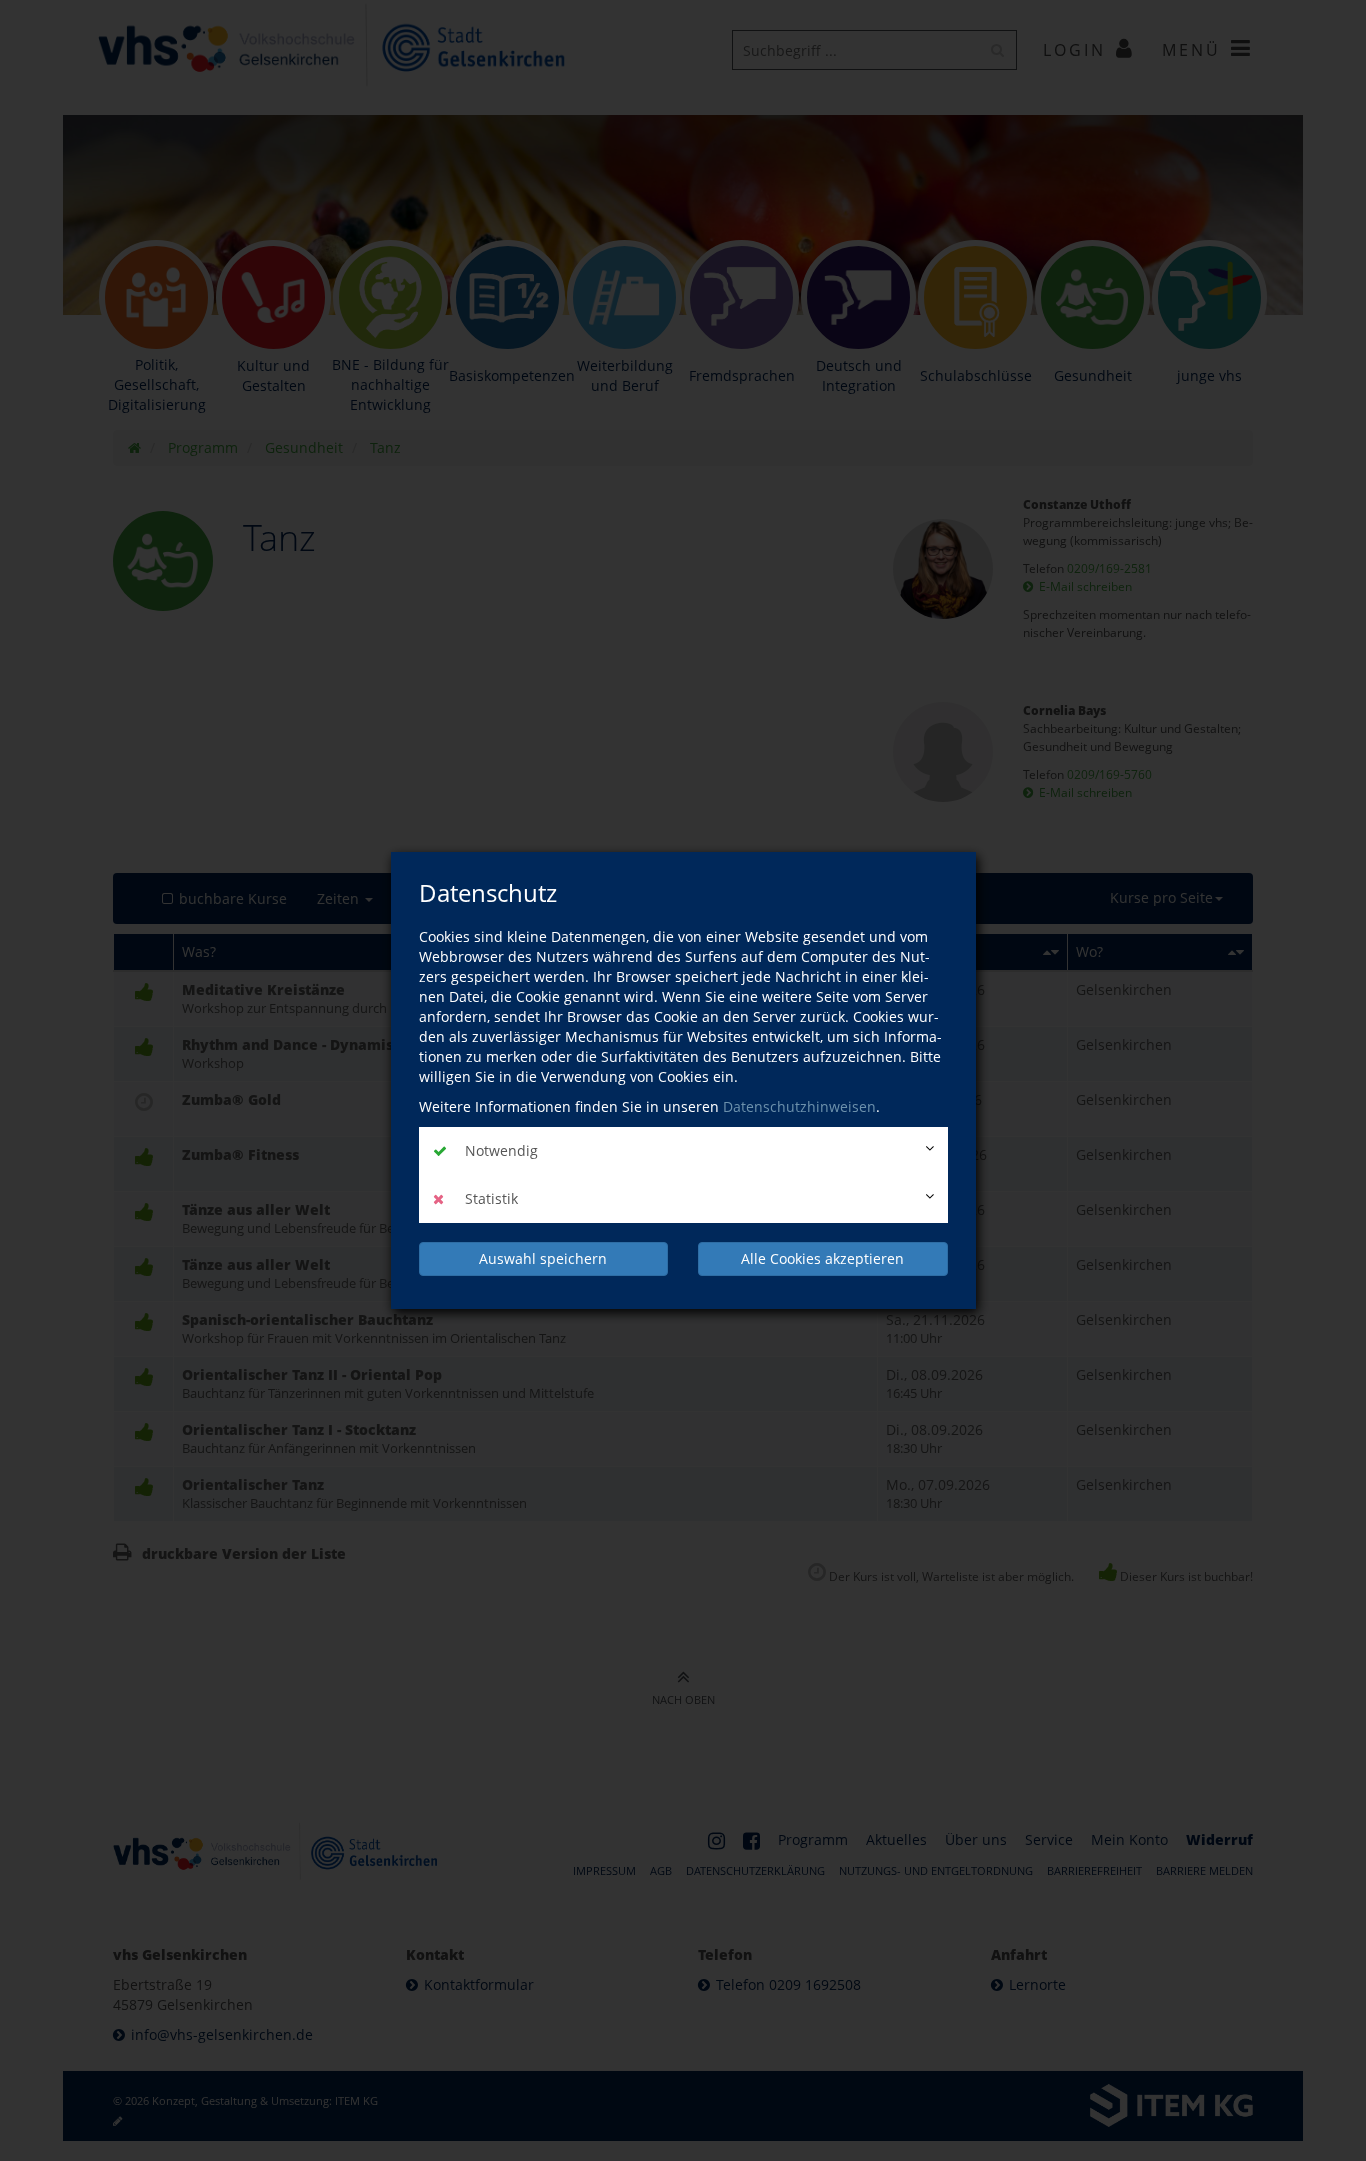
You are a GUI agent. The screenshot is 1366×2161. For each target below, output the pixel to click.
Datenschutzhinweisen (799, 1106)
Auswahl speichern (543, 1258)
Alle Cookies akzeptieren (822, 1258)
